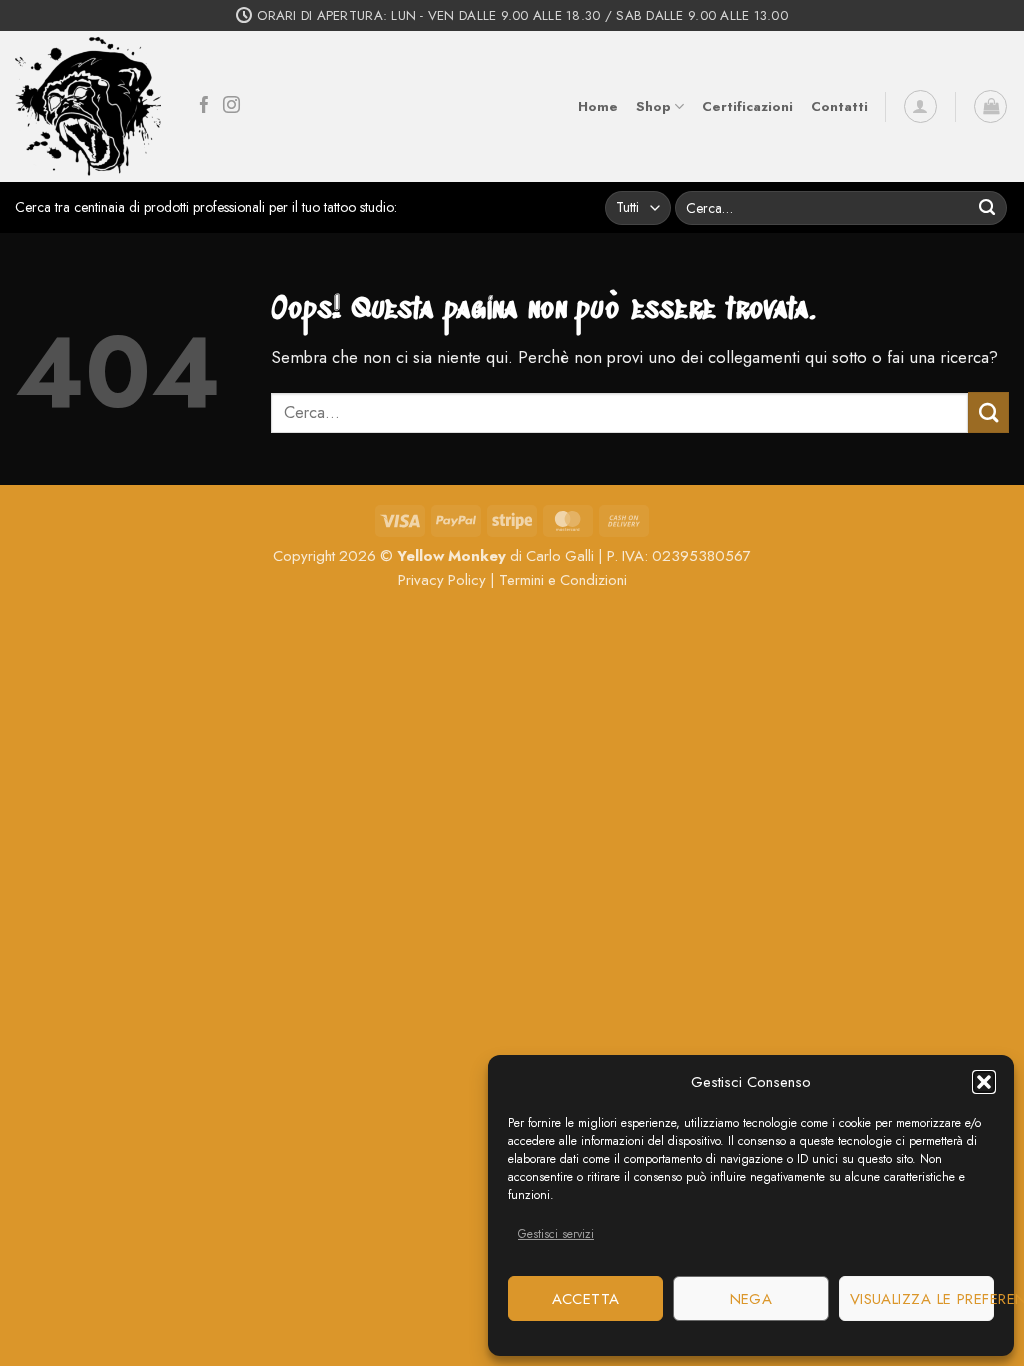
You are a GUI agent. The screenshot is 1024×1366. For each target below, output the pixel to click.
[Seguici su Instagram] (231, 106)
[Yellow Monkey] (88, 107)
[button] (984, 1082)
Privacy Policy (442, 580)
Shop (653, 106)
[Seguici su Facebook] (204, 106)
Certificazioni (747, 106)
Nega (751, 1299)
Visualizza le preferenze (922, 1299)
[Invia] (987, 207)
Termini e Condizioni (563, 580)
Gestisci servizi (556, 1234)
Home (598, 106)
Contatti (839, 106)
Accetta (586, 1299)
